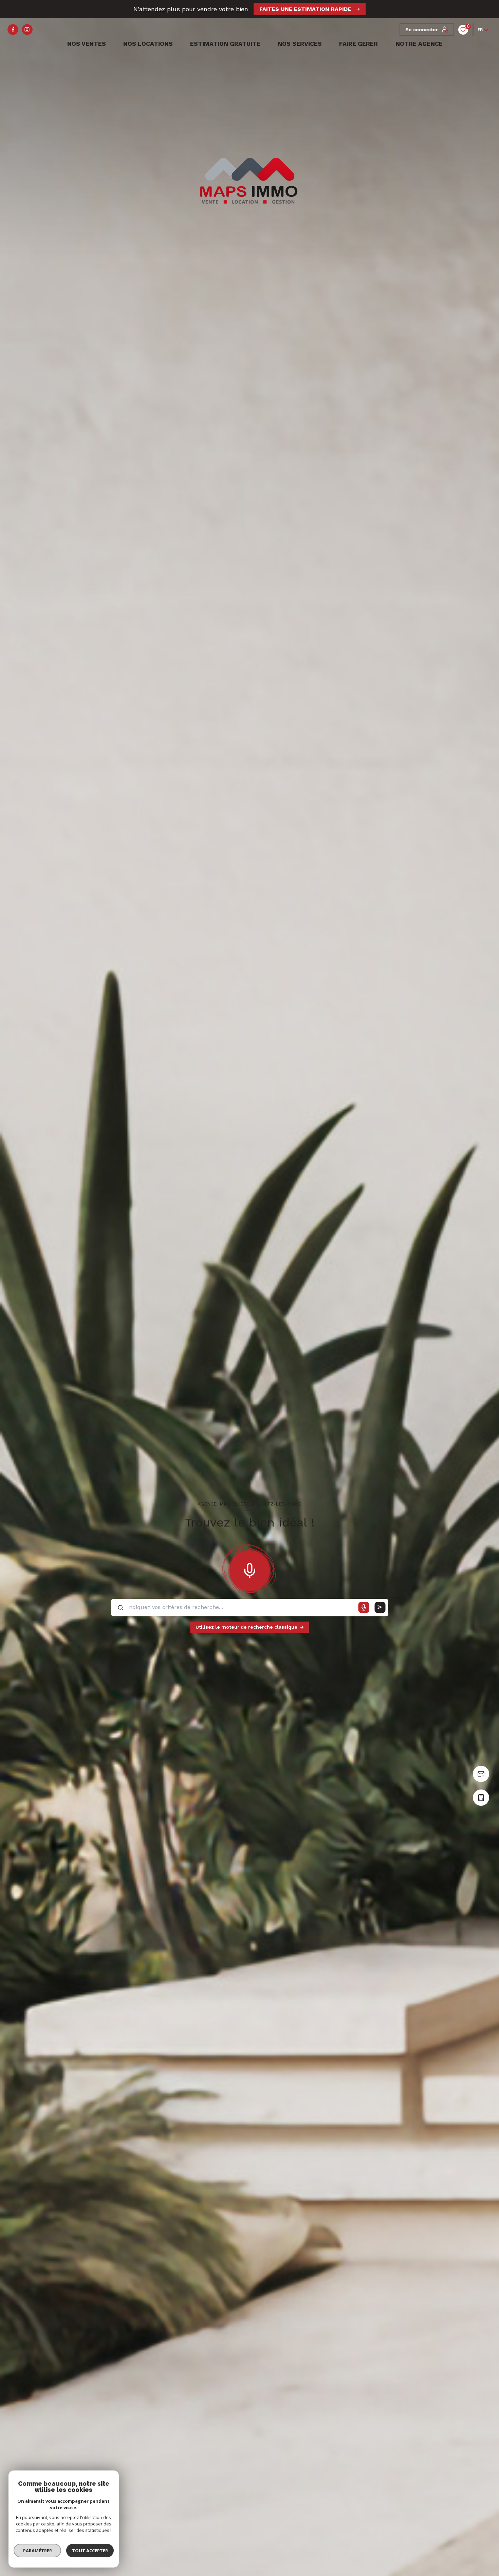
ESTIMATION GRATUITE (225, 44)
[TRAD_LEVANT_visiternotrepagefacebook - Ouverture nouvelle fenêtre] (13, 30)
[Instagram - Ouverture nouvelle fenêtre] (27, 30)
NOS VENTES (85, 44)
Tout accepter (90, 2551)
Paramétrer (38, 2551)
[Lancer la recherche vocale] (249, 1569)
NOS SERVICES (300, 44)
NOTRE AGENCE (419, 44)
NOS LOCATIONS (148, 44)
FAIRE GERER (358, 44)
